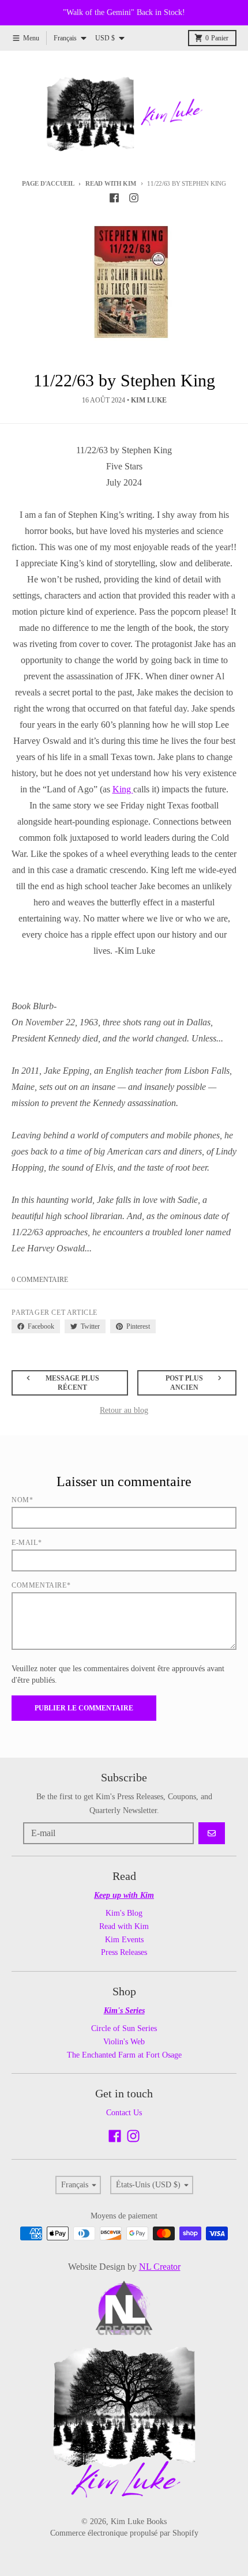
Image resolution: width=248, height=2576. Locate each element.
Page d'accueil (48, 183)
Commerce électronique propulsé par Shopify (124, 2533)
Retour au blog (124, 1410)
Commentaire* (41, 1585)
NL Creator (160, 2267)
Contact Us (124, 2113)
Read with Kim (110, 183)
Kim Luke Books (139, 2522)
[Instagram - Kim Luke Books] (134, 198)
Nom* (22, 1500)
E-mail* (27, 1543)
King (123, 789)
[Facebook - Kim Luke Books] (114, 198)
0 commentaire (40, 1280)
